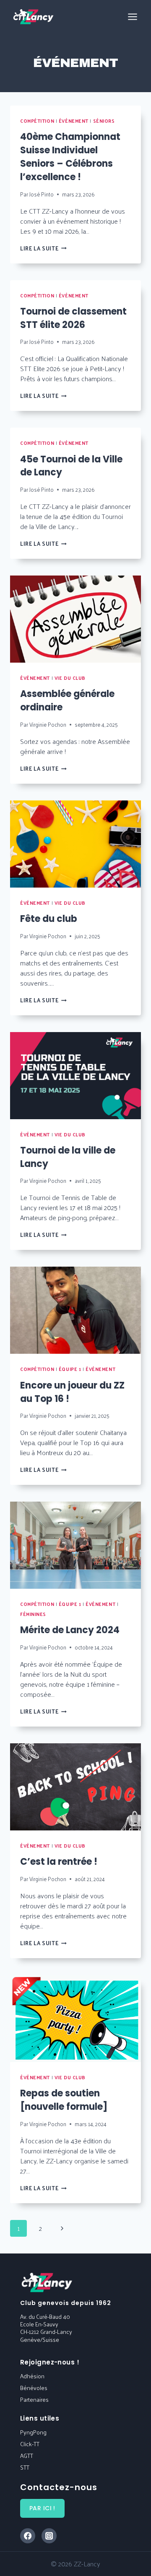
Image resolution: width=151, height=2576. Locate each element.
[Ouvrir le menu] (132, 17)
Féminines (33, 1614)
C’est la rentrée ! (59, 1862)
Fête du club (49, 919)
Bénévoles (34, 2388)
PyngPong (33, 2432)
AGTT (27, 2456)
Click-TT (30, 2444)
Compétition (37, 121)
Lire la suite (43, 248)
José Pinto (42, 194)
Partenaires (34, 2399)
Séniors (104, 121)
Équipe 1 (70, 1369)
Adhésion (32, 2376)
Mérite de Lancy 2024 (70, 1630)
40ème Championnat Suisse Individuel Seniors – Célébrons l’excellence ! (70, 157)
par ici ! (42, 2508)
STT (25, 2467)
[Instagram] (49, 2536)
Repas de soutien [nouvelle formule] (64, 2100)
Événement (74, 121)
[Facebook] (28, 2536)
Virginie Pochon (48, 724)
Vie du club (70, 678)
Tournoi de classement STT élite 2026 (73, 318)
